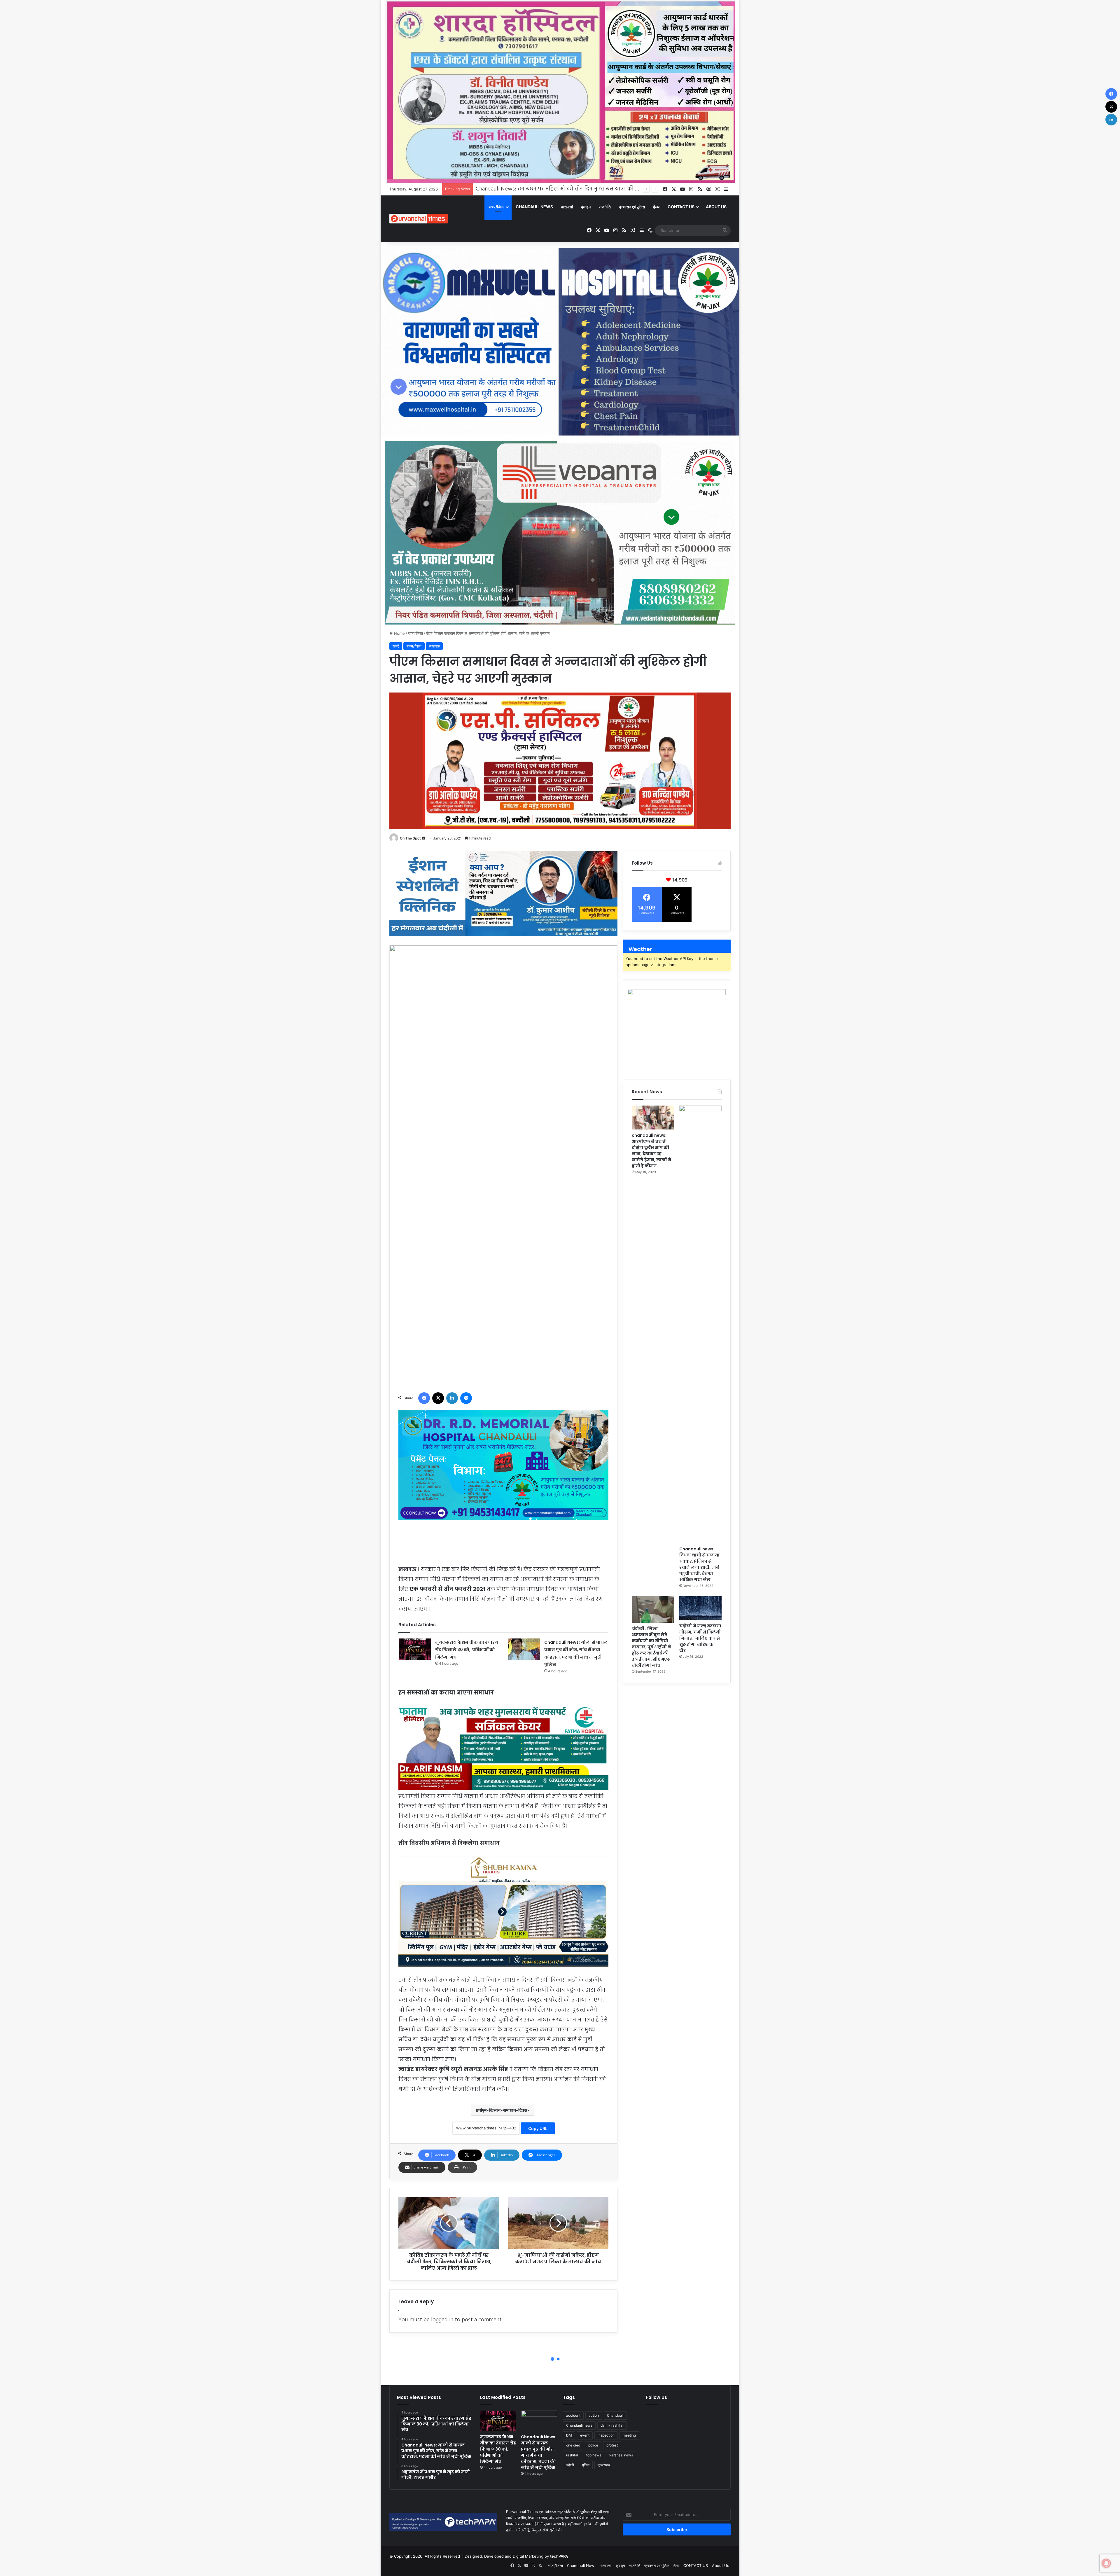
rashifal (572, 2455)
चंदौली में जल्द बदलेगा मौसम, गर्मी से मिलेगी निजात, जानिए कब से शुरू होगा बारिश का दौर (700, 1638)
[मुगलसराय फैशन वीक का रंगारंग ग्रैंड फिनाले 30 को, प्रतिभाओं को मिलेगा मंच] (415, 1649)
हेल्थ (656, 207)
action (594, 2415)
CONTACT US (681, 207)
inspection (606, 2435)
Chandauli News (534, 207)
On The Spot (410, 838)
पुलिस (586, 2465)
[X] (438, 1398)
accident (573, 2415)
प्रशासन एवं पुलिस (632, 207)
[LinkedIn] (452, 1398)
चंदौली (570, 2465)
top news (594, 2455)
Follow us (657, 2397)
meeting (629, 2435)
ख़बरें (396, 646)
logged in (442, 2320)
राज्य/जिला (496, 207)
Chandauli (615, 2415)
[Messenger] (466, 1398)
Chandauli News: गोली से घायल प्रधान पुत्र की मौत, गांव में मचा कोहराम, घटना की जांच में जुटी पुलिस (539, 2452)
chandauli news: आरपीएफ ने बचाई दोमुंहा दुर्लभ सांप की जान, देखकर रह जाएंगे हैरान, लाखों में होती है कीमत (651, 1151)
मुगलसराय (604, 2465)
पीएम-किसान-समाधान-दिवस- (504, 2110)
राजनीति (605, 207)
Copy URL (538, 2128)
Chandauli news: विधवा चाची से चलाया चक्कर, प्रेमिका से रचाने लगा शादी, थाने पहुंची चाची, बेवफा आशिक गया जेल (699, 1564)
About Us (716, 207)
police (593, 2445)
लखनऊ (434, 646)
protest (612, 2445)
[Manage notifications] (1106, 2563)
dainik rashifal (612, 2425)
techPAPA (559, 2556)
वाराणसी (567, 207)
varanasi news (621, 2455)
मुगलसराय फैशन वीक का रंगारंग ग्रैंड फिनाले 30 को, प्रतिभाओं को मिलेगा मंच (467, 1650)
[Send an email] (423, 838)
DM (569, 2435)
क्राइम (586, 207)
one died (573, 2445)
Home (399, 633)
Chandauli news (579, 2425)
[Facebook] (424, 1398)
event (585, 2435)
